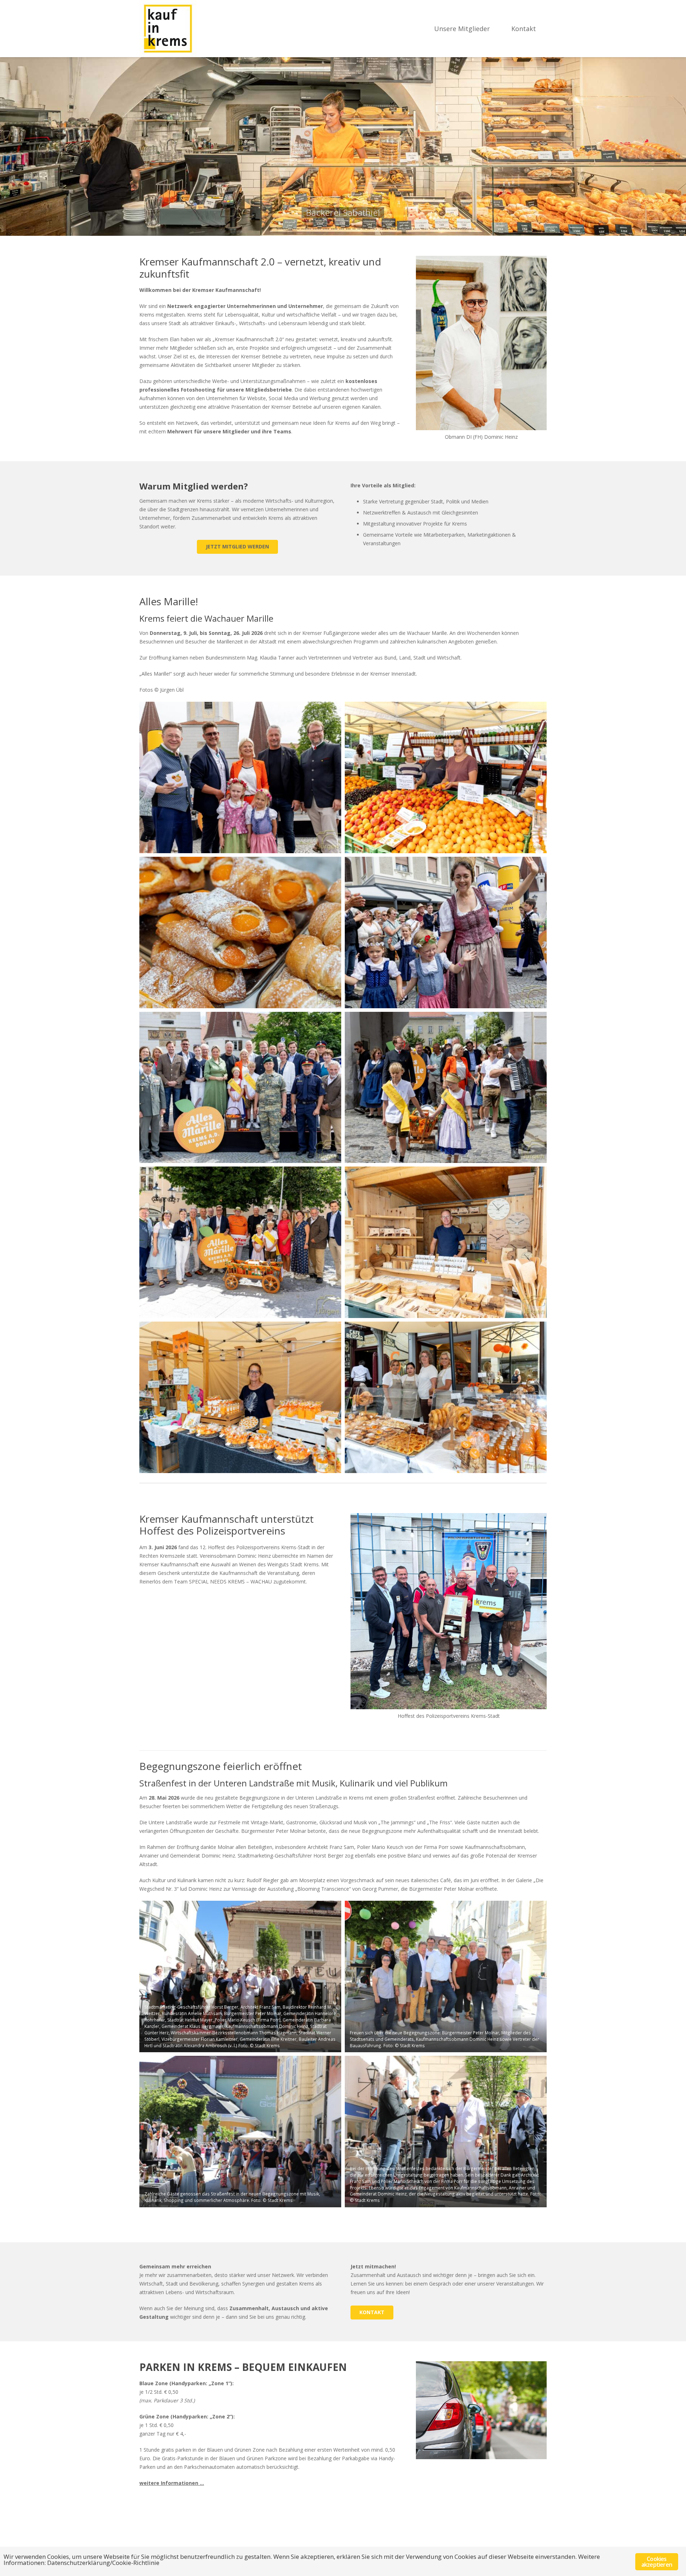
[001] (240, 777)
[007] (240, 1242)
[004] (446, 933)
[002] (446, 777)
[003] (240, 933)
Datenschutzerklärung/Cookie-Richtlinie (103, 2563)
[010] (446, 1397)
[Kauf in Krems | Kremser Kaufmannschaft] (168, 29)
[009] (240, 1397)
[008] (446, 1242)
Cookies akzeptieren (657, 2562)
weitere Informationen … (172, 2483)
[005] (240, 1088)
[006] (446, 1088)
